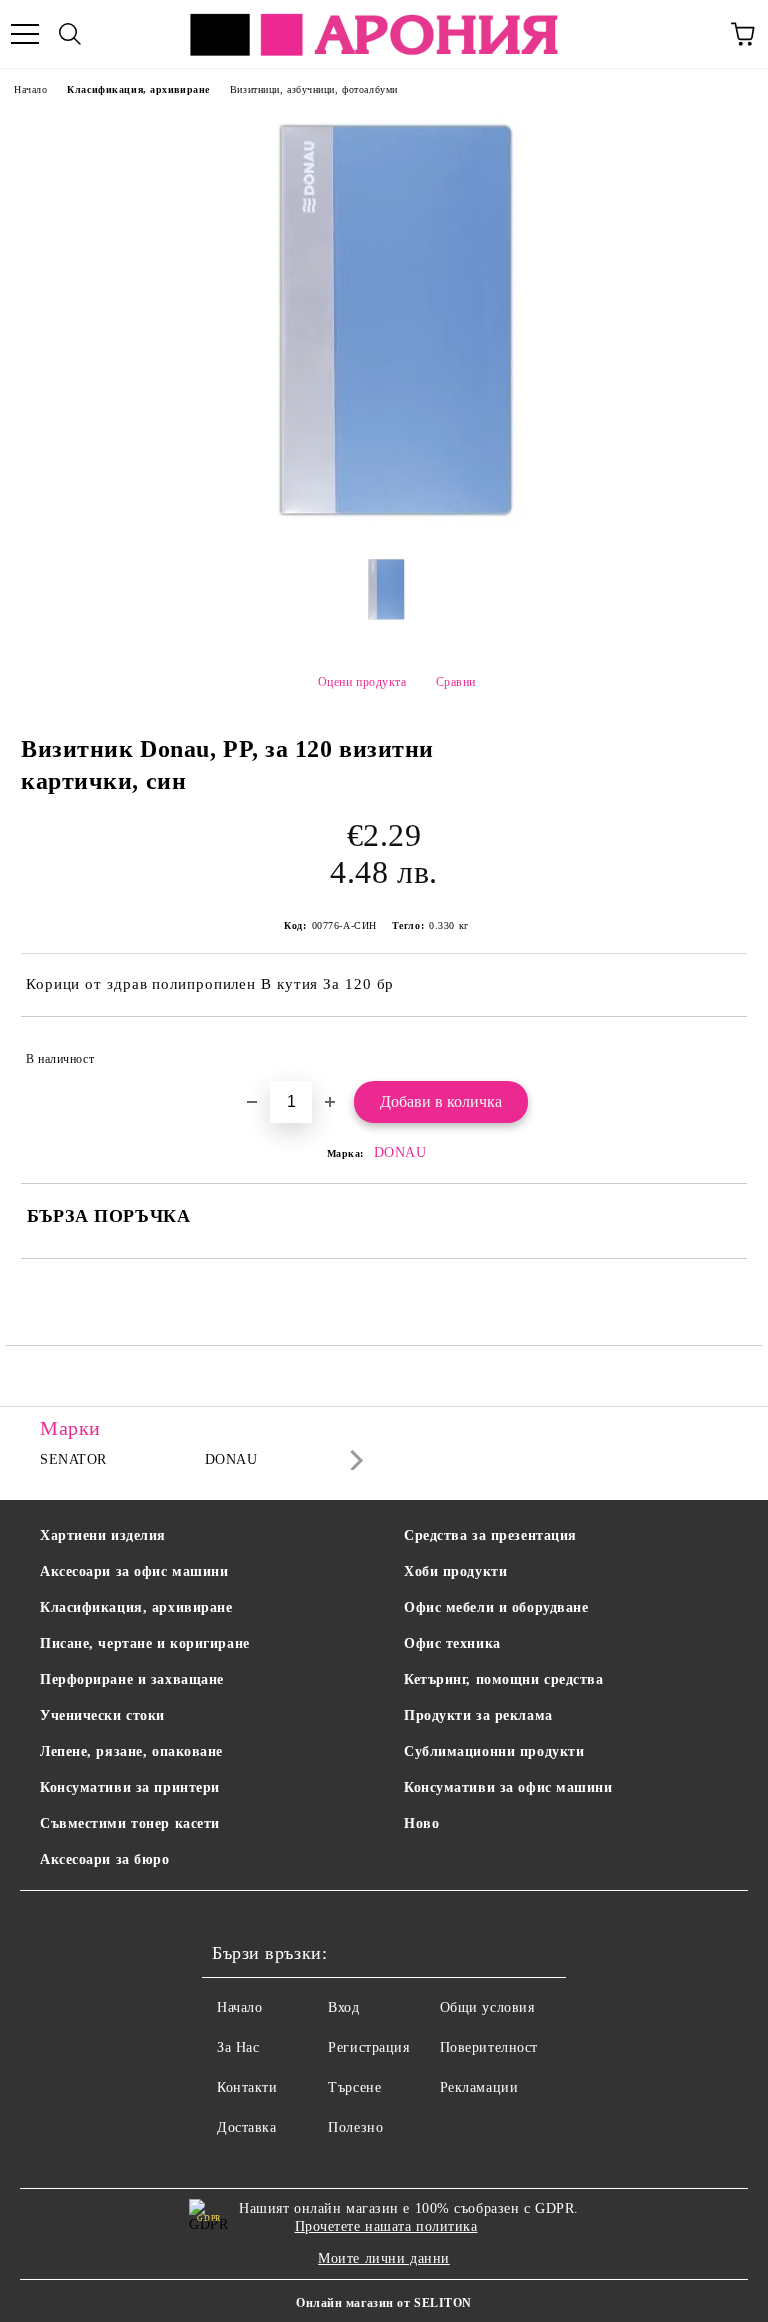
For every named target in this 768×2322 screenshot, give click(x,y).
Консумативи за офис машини (508, 1787)
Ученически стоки (102, 1715)
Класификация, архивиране (138, 89)
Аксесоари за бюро (105, 1859)
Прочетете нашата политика (386, 2226)
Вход (343, 2007)
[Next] (352, 1460)
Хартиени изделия (103, 1535)
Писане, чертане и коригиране (145, 1643)
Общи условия (487, 2007)
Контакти (247, 2087)
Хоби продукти (455, 1571)
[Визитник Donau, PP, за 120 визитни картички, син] (384, 526)
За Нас (238, 2047)
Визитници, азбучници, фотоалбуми (314, 89)
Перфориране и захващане (132, 1679)
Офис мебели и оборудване (496, 1607)
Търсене (354, 2087)
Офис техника (452, 1643)
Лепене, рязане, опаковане (131, 1751)
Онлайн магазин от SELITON (384, 2303)
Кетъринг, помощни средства (504, 1679)
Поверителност (489, 2047)
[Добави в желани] (718, 1050)
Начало (30, 89)
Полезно (355, 2127)
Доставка (246, 2127)
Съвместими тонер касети (130, 1823)
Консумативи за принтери (130, 1787)
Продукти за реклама (478, 1715)
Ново (421, 1823)
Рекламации (479, 2087)
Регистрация (368, 2047)
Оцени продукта (362, 682)
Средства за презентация (490, 1535)
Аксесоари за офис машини (134, 1571)
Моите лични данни (384, 2258)
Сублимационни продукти (494, 1751)
